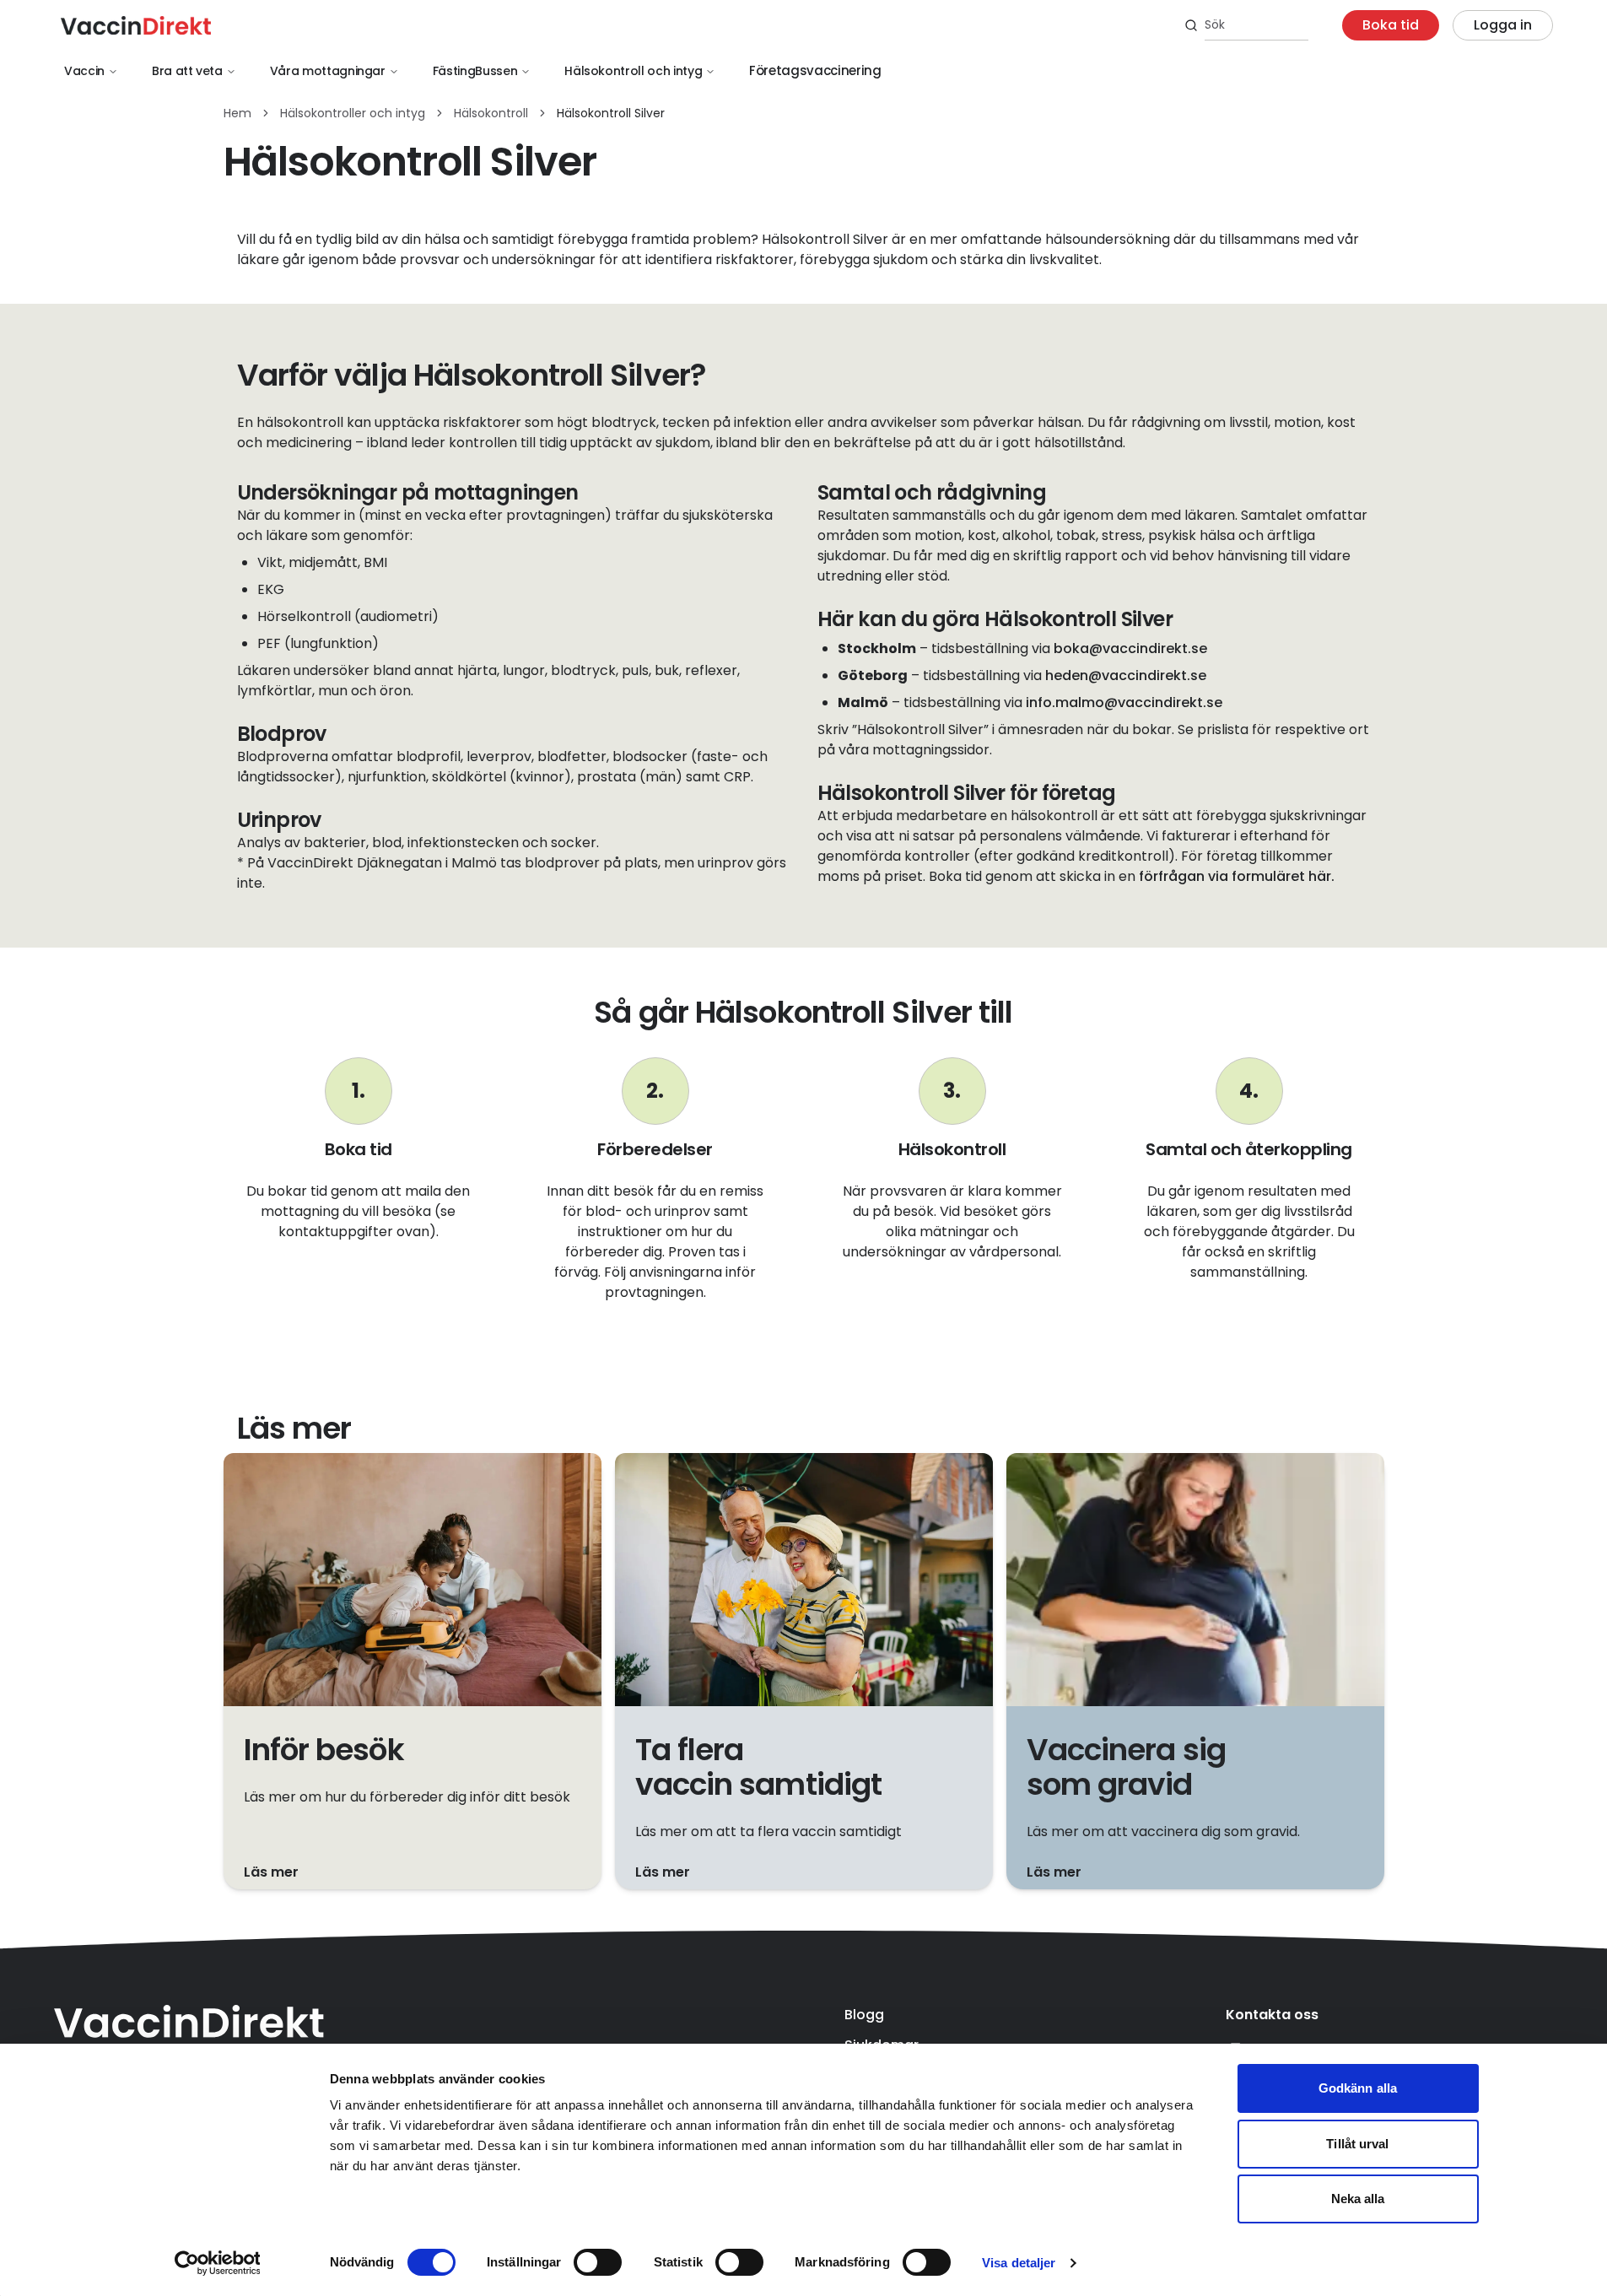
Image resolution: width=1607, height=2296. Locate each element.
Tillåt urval (1357, 2144)
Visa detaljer (1019, 2263)
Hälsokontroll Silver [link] (611, 113)
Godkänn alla (1358, 2088)
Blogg (864, 2015)
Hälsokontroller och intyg (353, 113)
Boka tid (1391, 25)
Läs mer (271, 1872)
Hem (237, 113)
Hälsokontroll (491, 113)
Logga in (1503, 25)
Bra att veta (187, 71)
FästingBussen (475, 71)
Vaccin (84, 71)
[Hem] (136, 25)
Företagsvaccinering (815, 70)
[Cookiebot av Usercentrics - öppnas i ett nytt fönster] (217, 2263)
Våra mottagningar (328, 71)
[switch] (598, 2262)
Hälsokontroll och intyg (633, 71)
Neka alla (1358, 2199)
